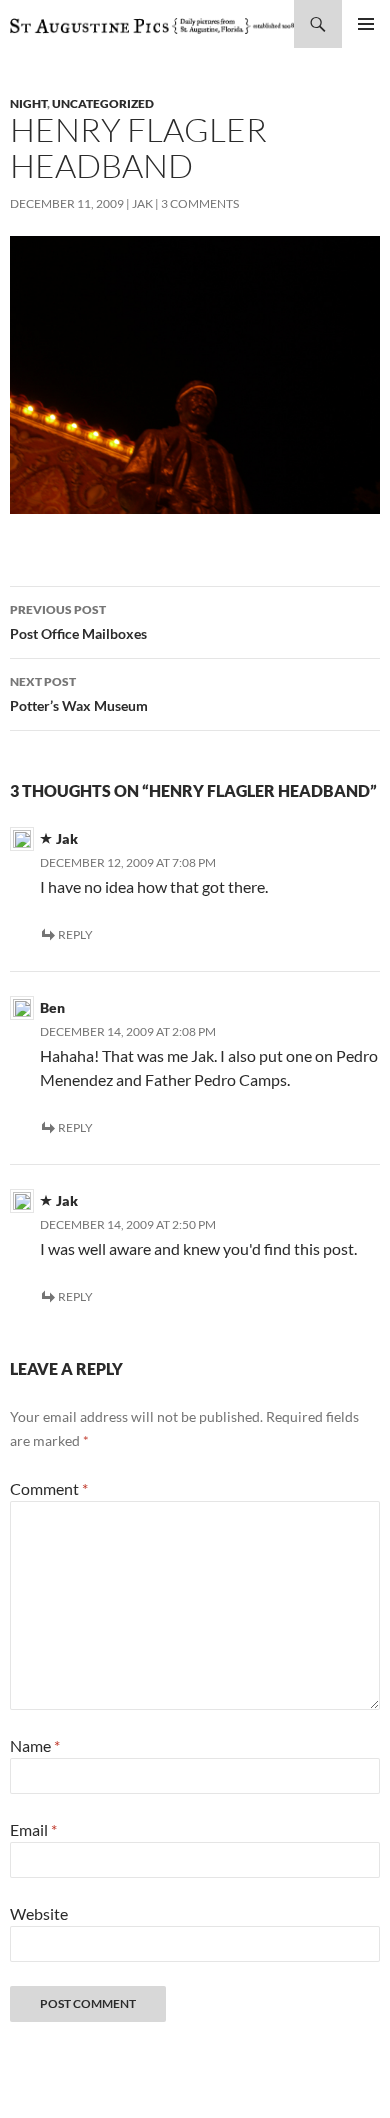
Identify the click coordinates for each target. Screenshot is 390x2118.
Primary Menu (366, 24)
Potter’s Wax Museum (79, 694)
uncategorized (103, 103)
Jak (142, 203)
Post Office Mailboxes (78, 622)
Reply (75, 934)
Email (33, 1829)
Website (39, 1913)
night (28, 103)
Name (35, 1745)
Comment (49, 1488)
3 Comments (200, 203)
